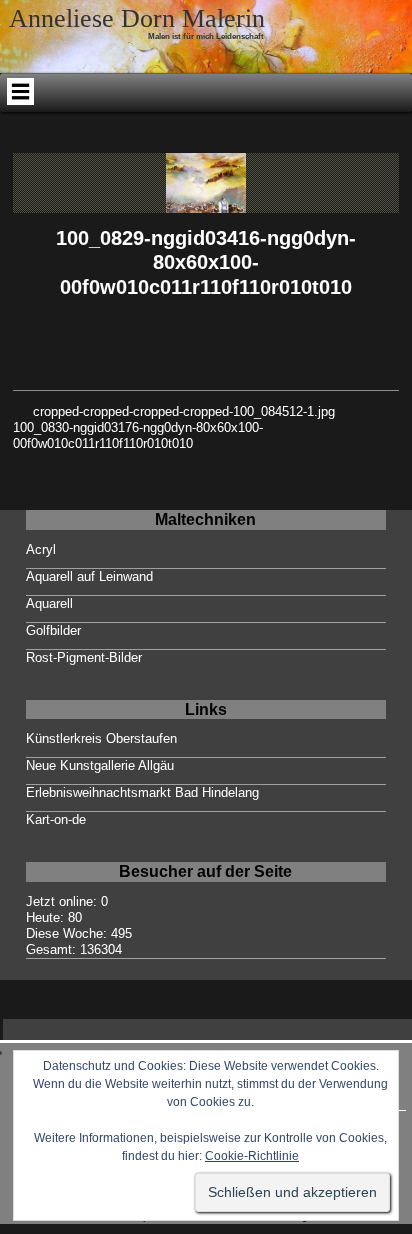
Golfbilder (53, 630)
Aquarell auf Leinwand (89, 576)
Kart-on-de (56, 819)
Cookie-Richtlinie (252, 1156)
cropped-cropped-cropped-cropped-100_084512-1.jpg (184, 411)
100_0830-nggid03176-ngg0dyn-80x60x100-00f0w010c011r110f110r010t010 (138, 435)
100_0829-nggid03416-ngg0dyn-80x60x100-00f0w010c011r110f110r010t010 (206, 262)
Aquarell (49, 603)
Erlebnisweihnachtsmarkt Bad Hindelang (142, 792)
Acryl (41, 549)
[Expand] (20, 91)
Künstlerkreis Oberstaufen (101, 738)
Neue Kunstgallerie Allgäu (100, 765)
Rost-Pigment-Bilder (84, 657)
